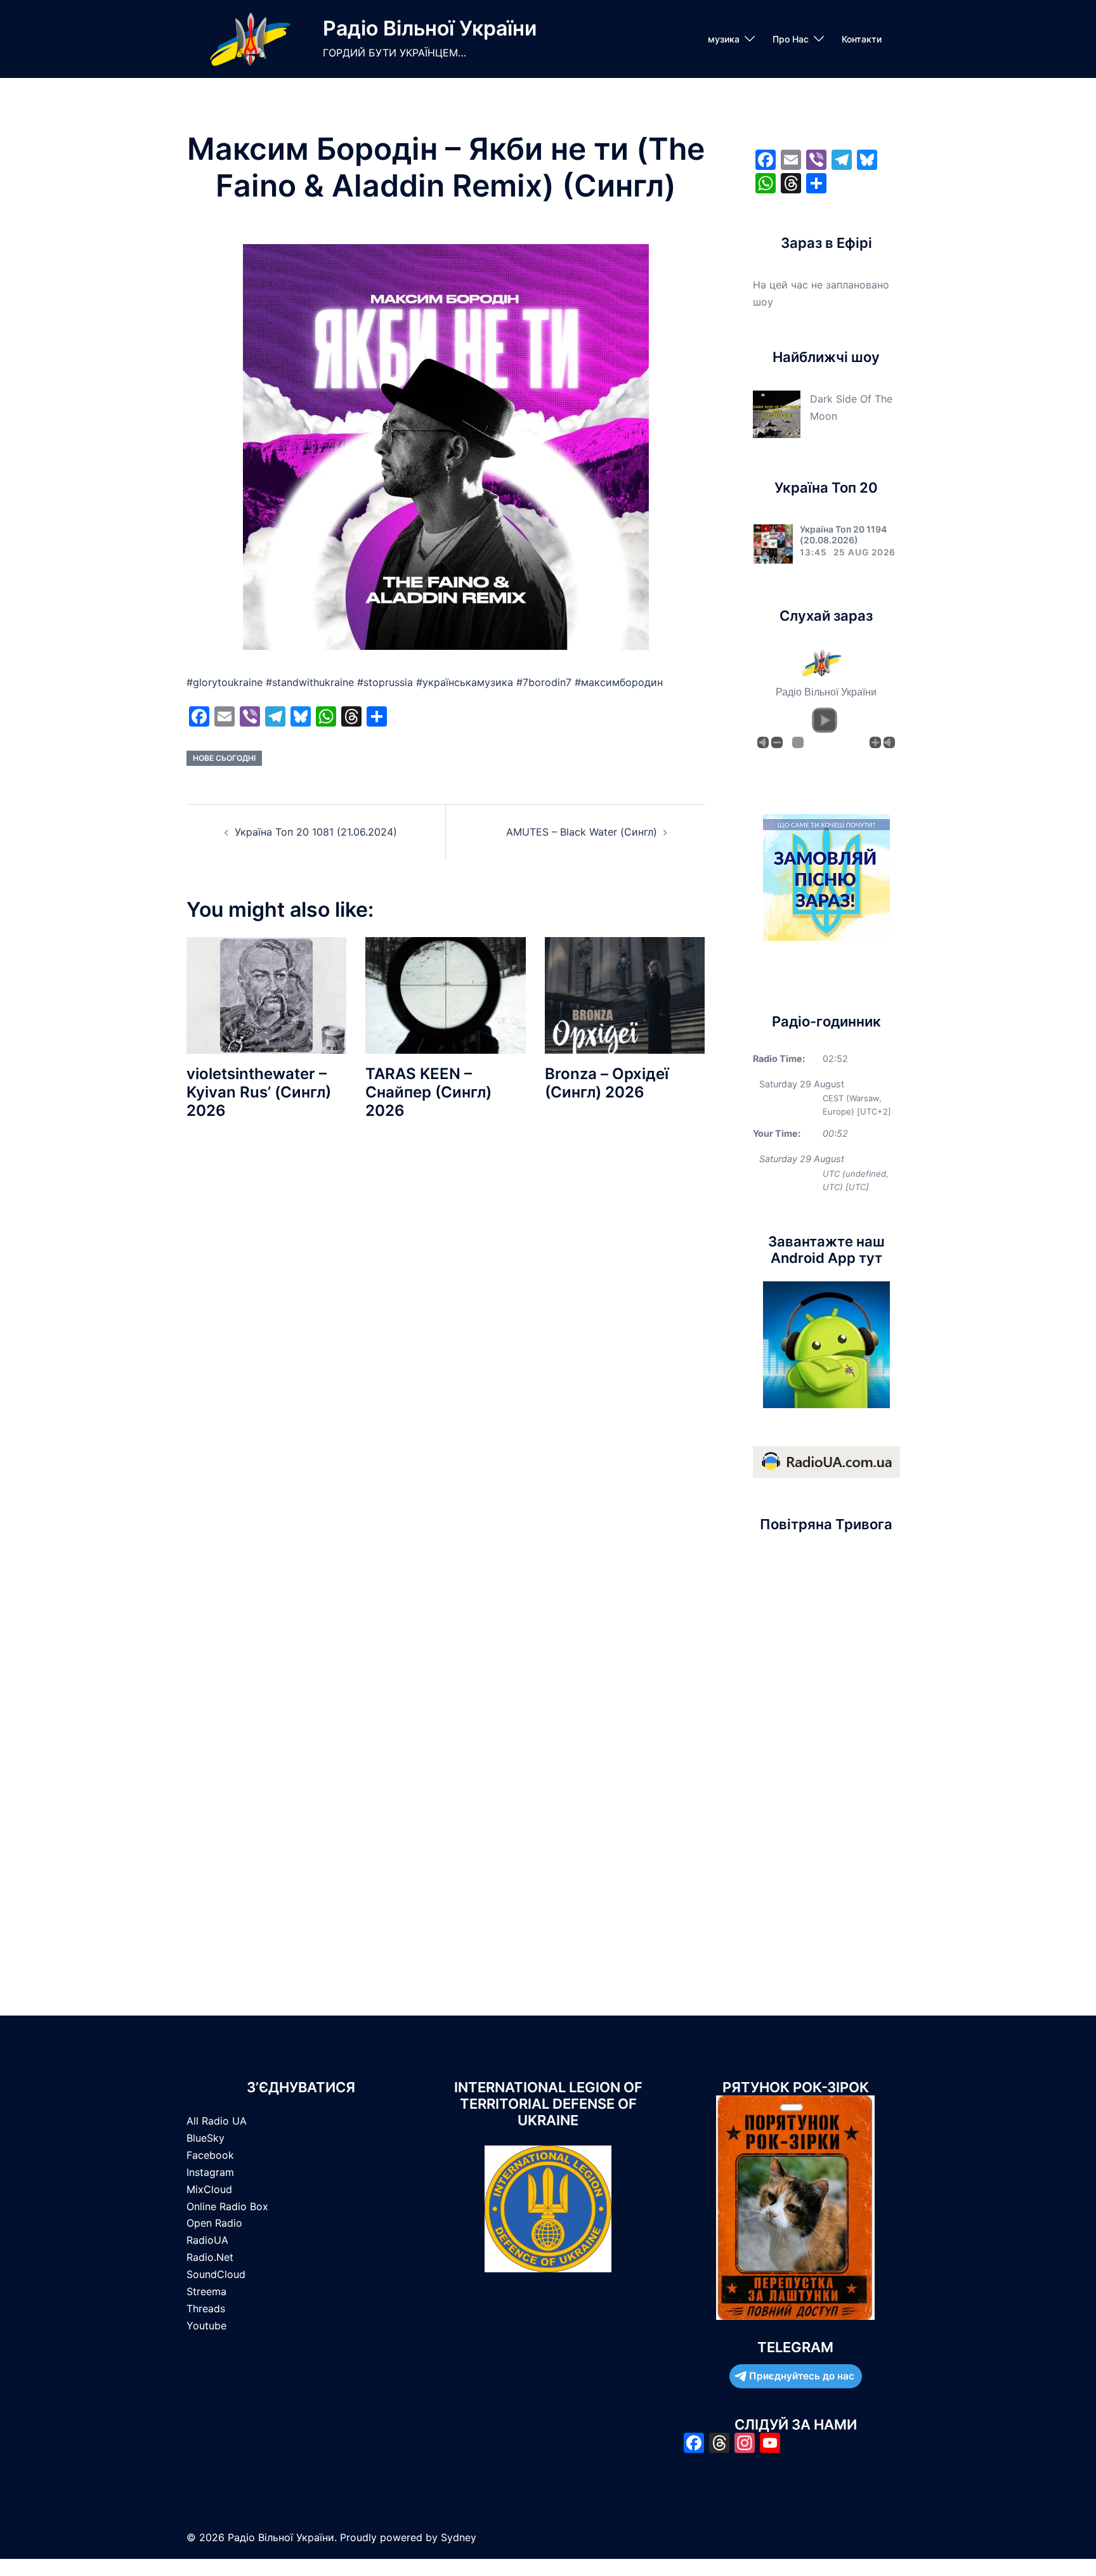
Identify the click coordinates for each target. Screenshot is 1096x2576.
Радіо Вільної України (430, 28)
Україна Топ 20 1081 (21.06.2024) (316, 832)
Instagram (210, 2172)
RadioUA (207, 2240)
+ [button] (875, 742)
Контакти (862, 39)
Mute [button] (763, 742)
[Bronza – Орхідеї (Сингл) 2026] (625, 995)
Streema (206, 2291)
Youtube (206, 2326)
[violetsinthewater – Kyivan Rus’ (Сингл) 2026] (266, 995)
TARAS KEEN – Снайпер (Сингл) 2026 (428, 1092)
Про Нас (791, 39)
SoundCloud (216, 2274)
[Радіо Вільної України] (250, 39)
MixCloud (209, 2189)
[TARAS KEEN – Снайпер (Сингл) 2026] (445, 995)
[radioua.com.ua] (826, 1461)
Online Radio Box (227, 2206)
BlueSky (205, 2138)
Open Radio (214, 2223)
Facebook (210, 2155)
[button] (825, 720)
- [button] (777, 742)
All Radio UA (217, 2121)
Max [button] (889, 742)
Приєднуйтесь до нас (802, 2376)
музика (724, 39)
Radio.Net (210, 2257)
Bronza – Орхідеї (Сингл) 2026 (607, 1083)
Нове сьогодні (224, 758)
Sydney (459, 2537)
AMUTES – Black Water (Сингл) (582, 832)
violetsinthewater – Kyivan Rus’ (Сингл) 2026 (259, 1092)
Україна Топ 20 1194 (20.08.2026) (843, 534)
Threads (206, 2308)
